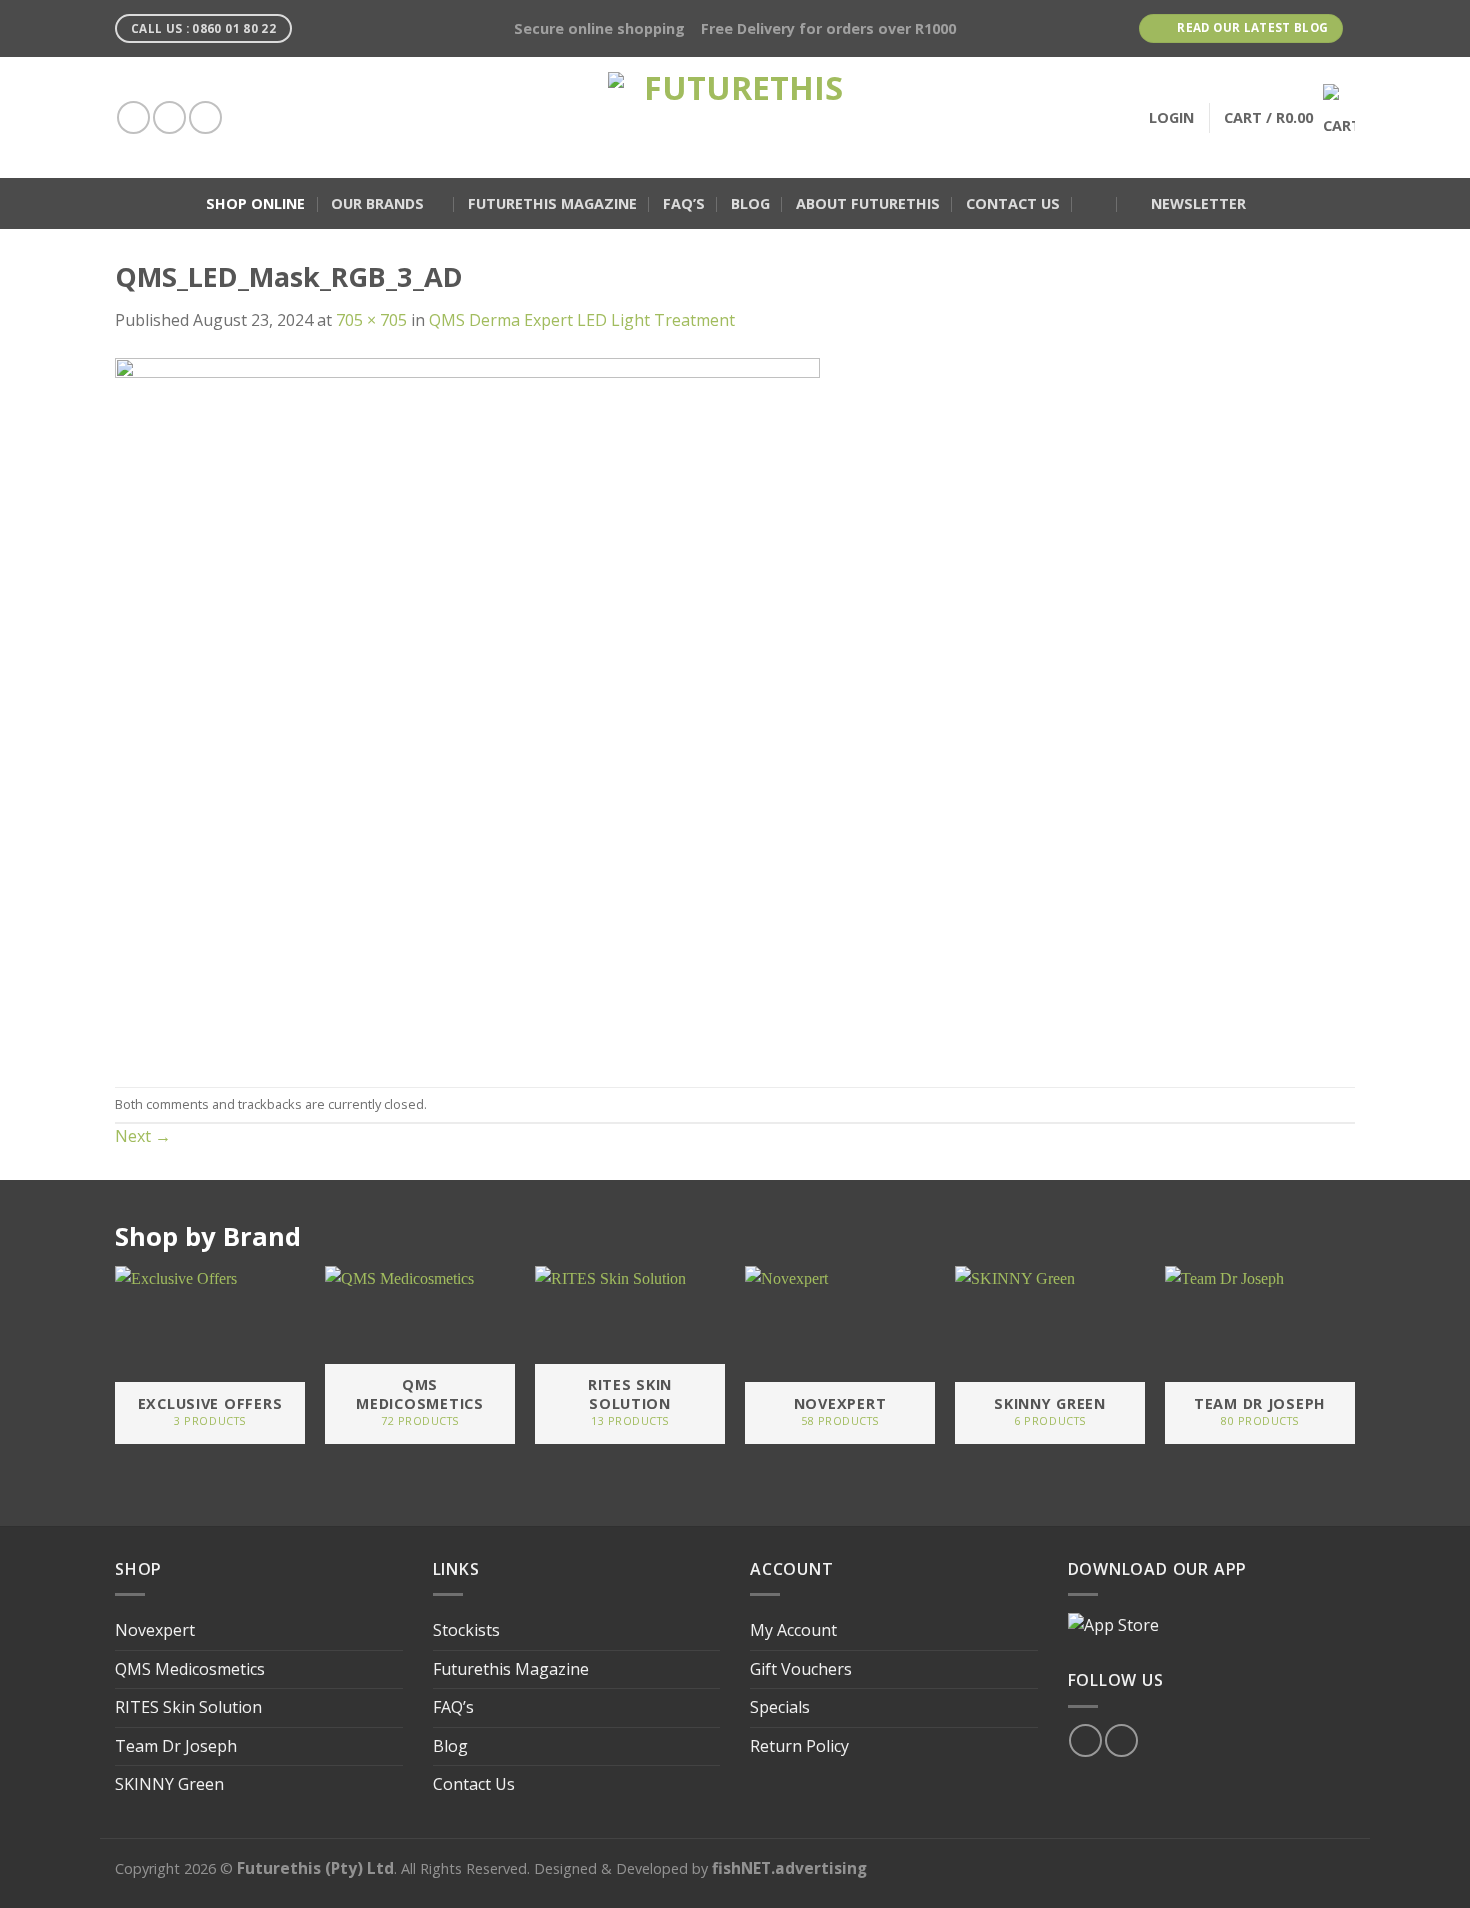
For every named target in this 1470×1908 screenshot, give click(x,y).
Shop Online (255, 203)
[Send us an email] (205, 117)
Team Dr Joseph (176, 1746)
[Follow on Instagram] (169, 117)
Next (143, 1136)
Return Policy (799, 1746)
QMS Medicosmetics (190, 1669)
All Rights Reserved (464, 1868)
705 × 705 (371, 320)
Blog (750, 203)
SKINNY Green (169, 1784)
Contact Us (1013, 203)
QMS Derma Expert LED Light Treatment (582, 320)
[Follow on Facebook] (133, 117)
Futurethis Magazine (552, 203)
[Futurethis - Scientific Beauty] (735, 117)
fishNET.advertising (789, 1868)
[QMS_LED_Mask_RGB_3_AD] (467, 708)
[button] (1095, 204)
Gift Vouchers (801, 1669)
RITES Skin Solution (188, 1707)
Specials (780, 1707)
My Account (793, 1630)
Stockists (466, 1630)
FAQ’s (684, 203)
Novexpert (155, 1630)
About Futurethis (868, 203)
